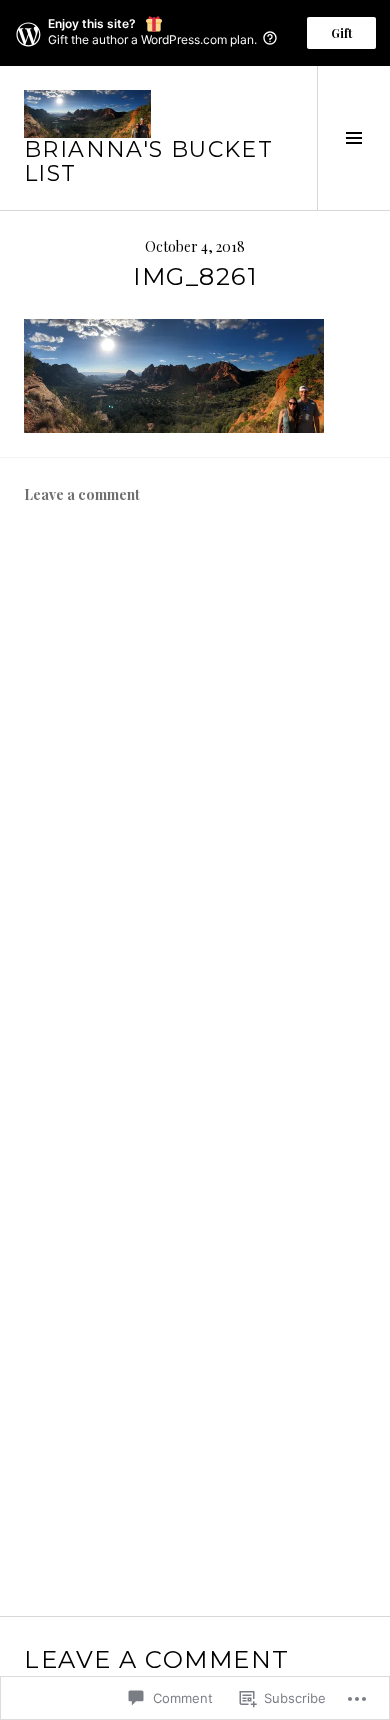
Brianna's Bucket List (148, 161)
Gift (341, 33)
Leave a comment (82, 494)
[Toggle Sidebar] (353, 138)
